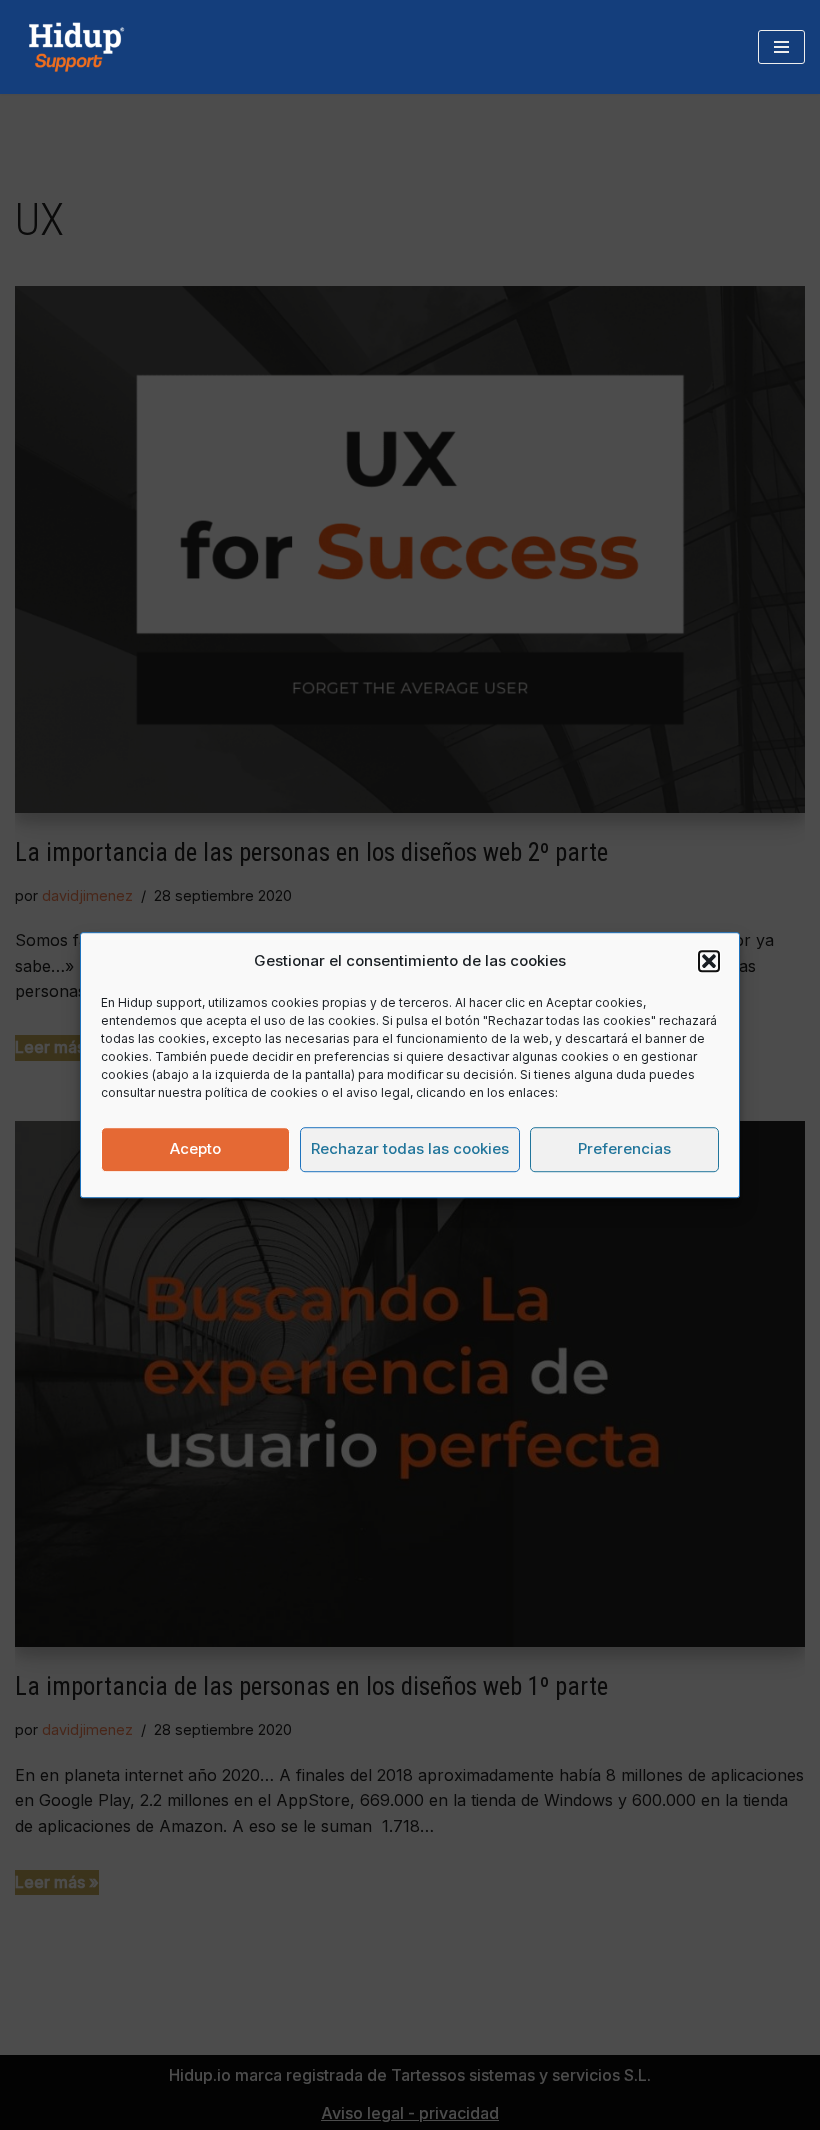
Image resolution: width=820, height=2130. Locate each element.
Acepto (195, 1148)
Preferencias (624, 1148)
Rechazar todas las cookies (410, 1148)
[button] (709, 961)
